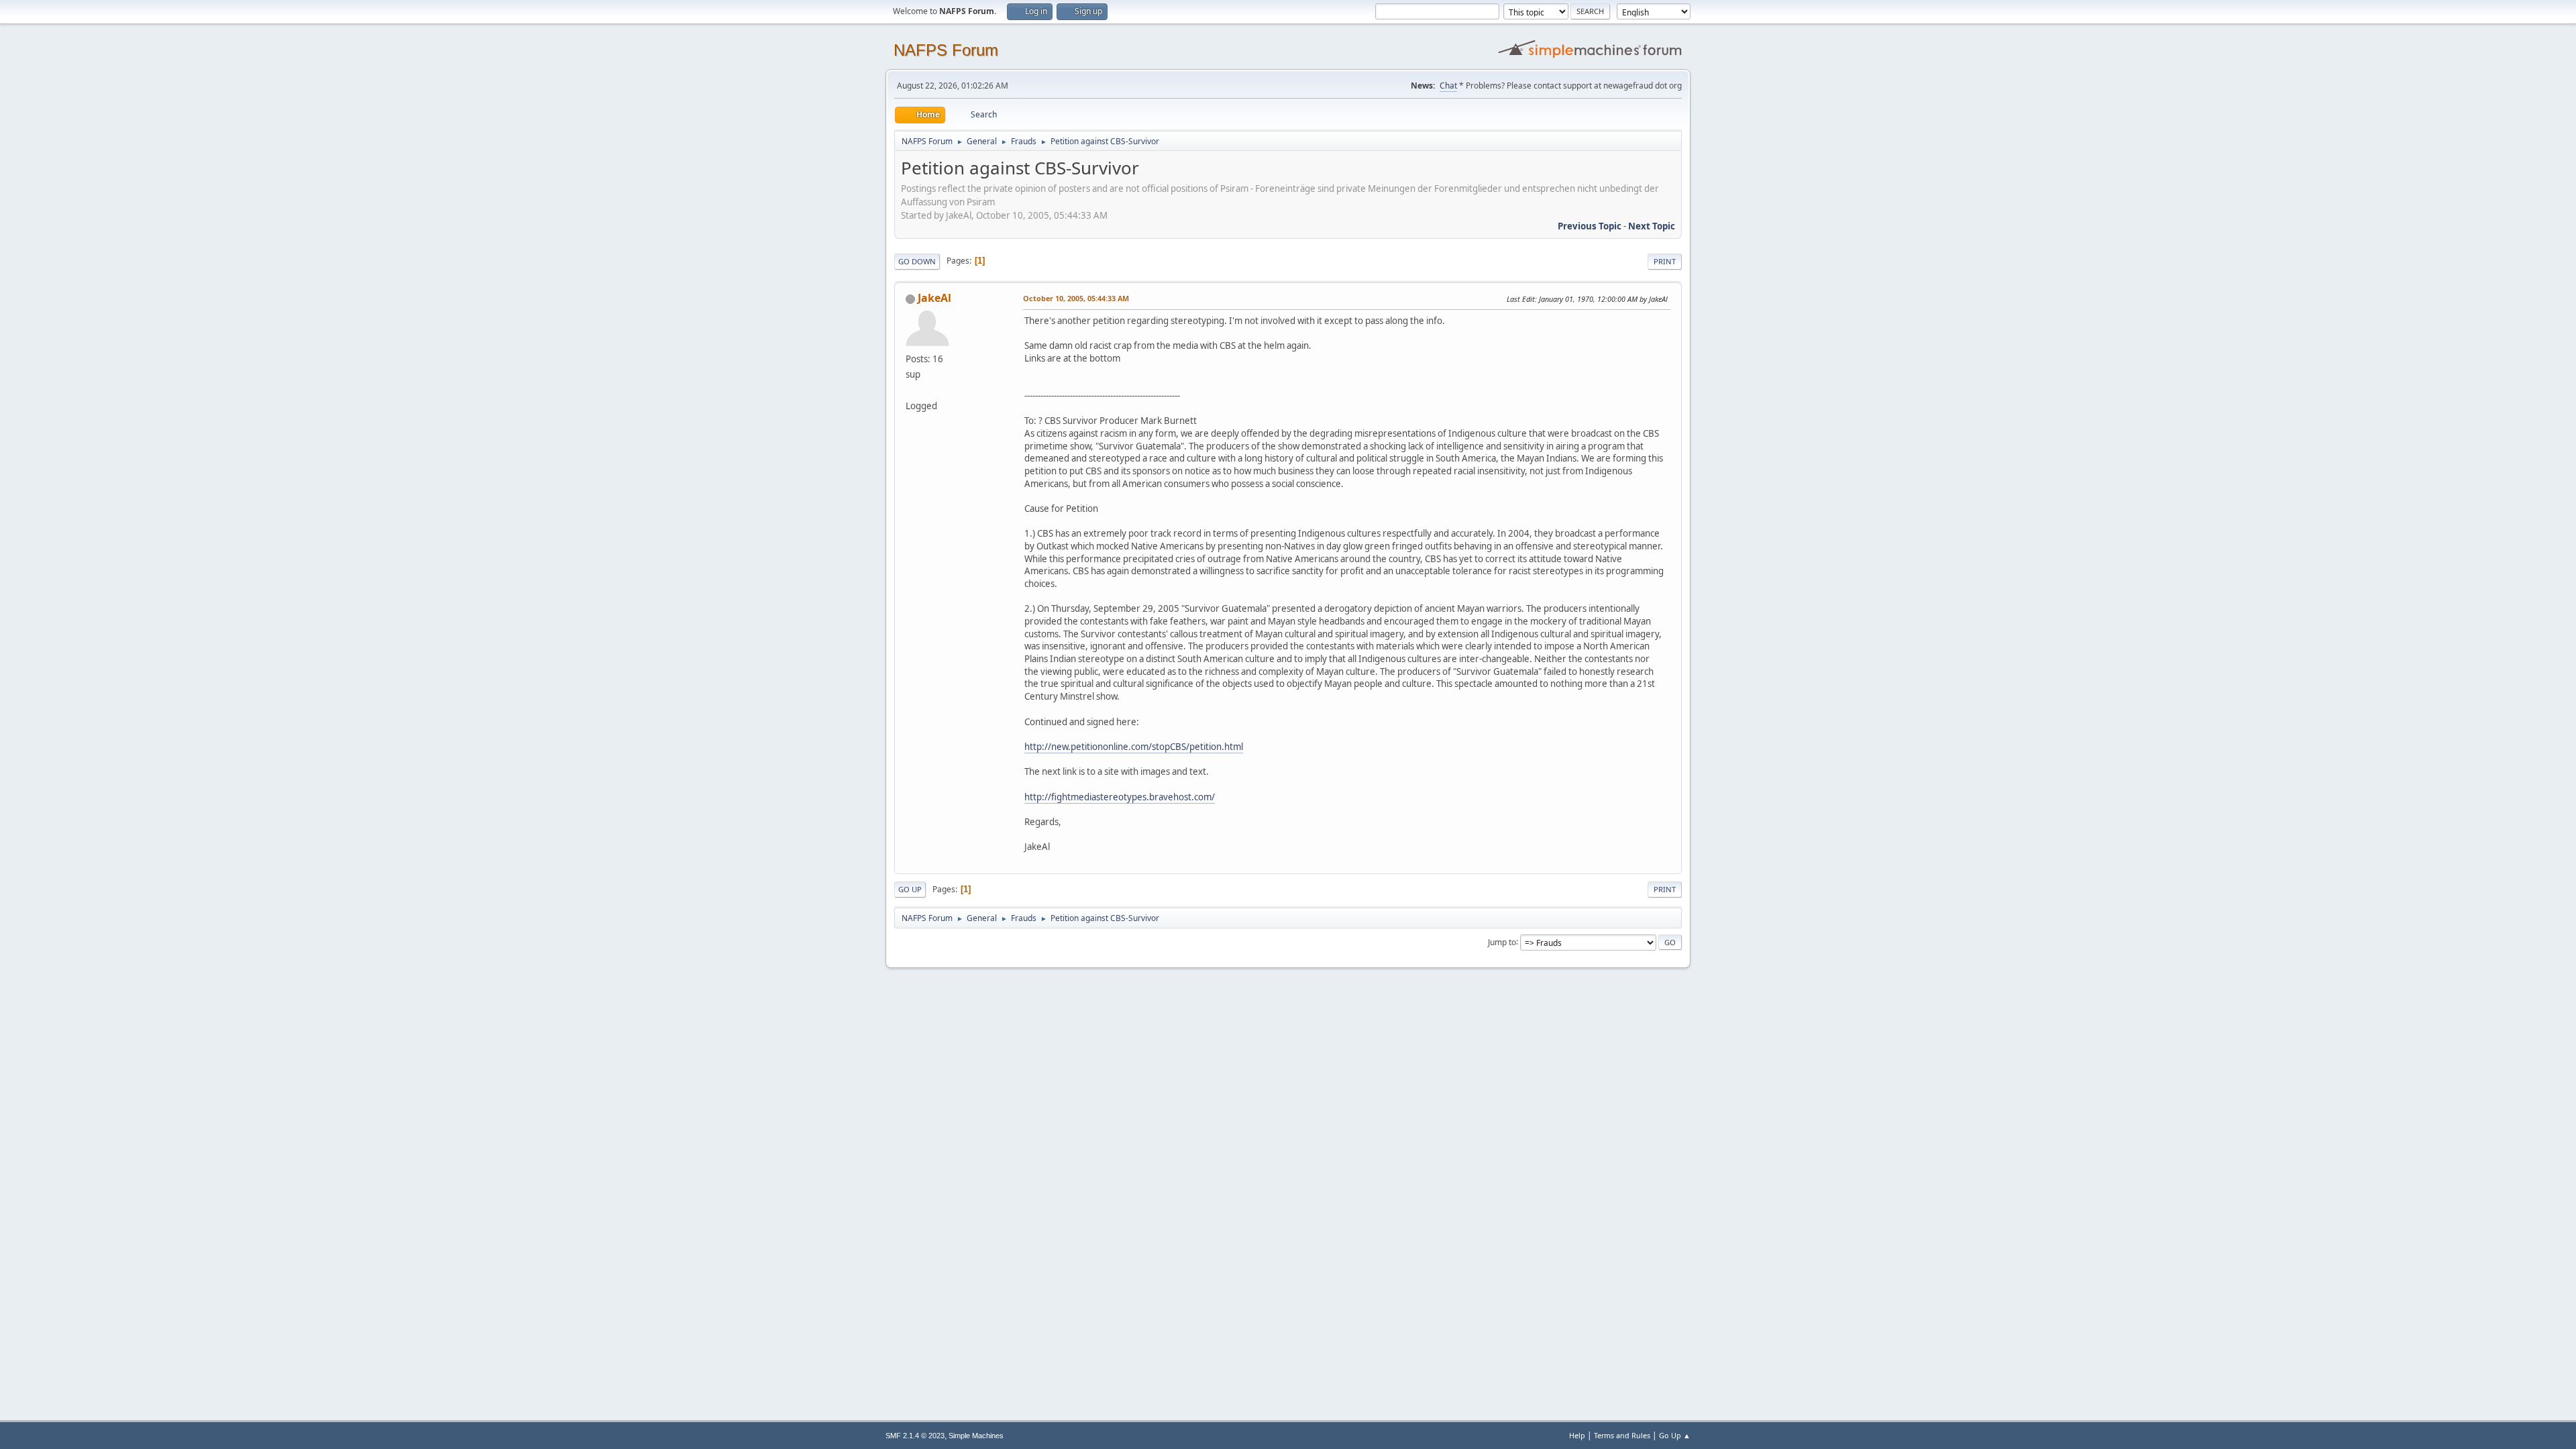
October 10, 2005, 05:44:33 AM (1076, 298)
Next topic (1652, 226)
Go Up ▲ (1675, 1435)
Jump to (1502, 942)
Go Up (910, 889)
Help (1577, 1435)
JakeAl (934, 298)
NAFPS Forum (946, 50)
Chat (1448, 86)
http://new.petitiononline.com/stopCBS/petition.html (1134, 747)
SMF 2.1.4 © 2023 (915, 1436)
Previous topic (1590, 226)
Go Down (917, 261)
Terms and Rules (1622, 1435)
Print (1665, 261)
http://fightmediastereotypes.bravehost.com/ (1120, 797)
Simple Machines (976, 1436)
